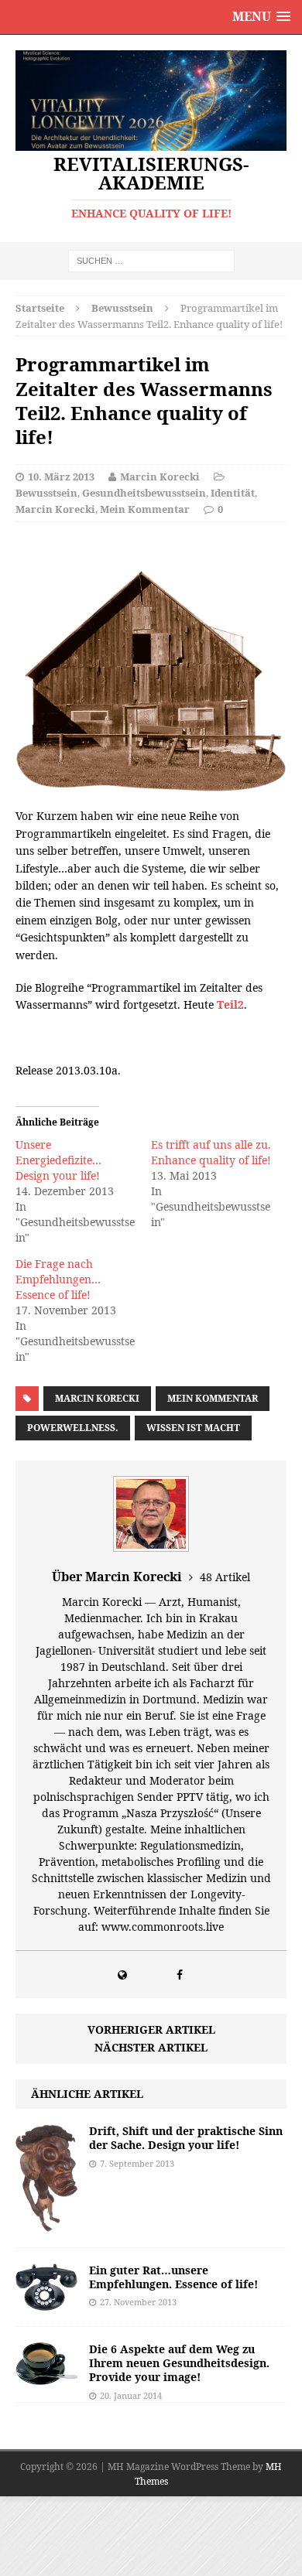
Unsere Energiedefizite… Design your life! (58, 1160)
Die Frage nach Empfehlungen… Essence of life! (58, 1279)
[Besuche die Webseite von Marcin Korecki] (122, 1975)
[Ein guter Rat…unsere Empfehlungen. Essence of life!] (46, 2302)
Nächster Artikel (151, 2047)
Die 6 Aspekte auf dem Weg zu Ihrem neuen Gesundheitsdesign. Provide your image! (179, 2363)
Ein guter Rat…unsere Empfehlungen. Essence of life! (173, 2277)
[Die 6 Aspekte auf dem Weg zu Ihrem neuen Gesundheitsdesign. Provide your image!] (46, 2375)
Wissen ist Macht (193, 1428)
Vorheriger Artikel (151, 2029)
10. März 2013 (61, 477)
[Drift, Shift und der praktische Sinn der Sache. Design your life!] (46, 2223)
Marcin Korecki (160, 477)
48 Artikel (225, 1577)
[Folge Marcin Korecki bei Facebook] (180, 1975)
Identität (233, 493)
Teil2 (230, 1004)
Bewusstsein (46, 493)
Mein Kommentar (145, 509)
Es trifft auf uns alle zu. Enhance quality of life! (211, 1152)
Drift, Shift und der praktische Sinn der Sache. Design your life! (186, 2138)
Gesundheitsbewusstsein (144, 493)
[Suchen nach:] (151, 260)
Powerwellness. (73, 1428)
